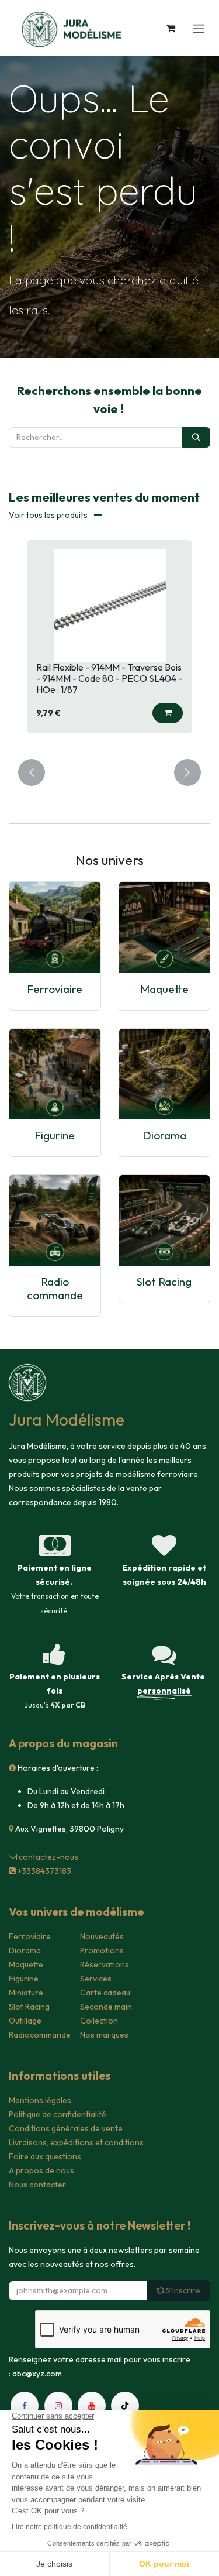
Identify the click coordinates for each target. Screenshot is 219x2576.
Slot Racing (164, 1282)
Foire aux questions (45, 2156)
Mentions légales (40, 2100)
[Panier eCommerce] (171, 28)
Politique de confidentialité (58, 2114)
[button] (168, 713)
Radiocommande (40, 2035)
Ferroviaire (55, 989)
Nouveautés (102, 1936)
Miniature (26, 1993)
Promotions (102, 1950)
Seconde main (106, 2007)
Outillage (25, 2021)
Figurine (55, 1135)
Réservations (105, 1964)
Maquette (164, 989)
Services (96, 1979)
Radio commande (55, 1288)
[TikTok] (125, 2406)
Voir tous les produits (49, 515)
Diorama (164, 1135)
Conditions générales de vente (66, 2128)
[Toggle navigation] (199, 28)
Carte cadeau (105, 1993)
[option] (109, 643)
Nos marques (104, 2035)
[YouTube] (92, 2406)
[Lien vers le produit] (55, 928)
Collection (99, 2021)
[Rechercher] (196, 437)
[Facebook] (25, 2406)
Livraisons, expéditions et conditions (76, 2142)
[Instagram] (58, 2406)
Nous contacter (37, 2185)
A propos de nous (41, 2170)
